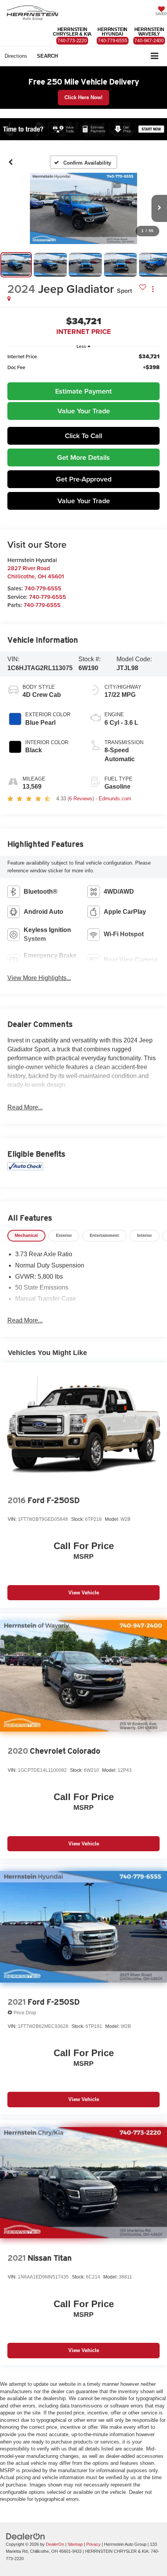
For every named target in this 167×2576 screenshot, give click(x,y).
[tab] (26, 1236)
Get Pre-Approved (84, 479)
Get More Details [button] (83, 457)
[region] (84, 366)
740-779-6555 (43, 588)
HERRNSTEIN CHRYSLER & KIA (72, 32)
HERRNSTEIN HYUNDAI (112, 32)
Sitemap (75, 2544)
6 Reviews (81, 799)
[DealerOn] (26, 2536)
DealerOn (55, 2544)
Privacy (93, 2544)
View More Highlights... (39, 978)
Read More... (25, 1107)
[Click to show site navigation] (155, 56)
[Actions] (153, 289)
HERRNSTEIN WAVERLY (149, 32)
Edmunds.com (115, 799)
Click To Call (83, 436)
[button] (11, 162)
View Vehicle (84, 1593)
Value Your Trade (84, 411)
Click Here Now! (83, 97)
